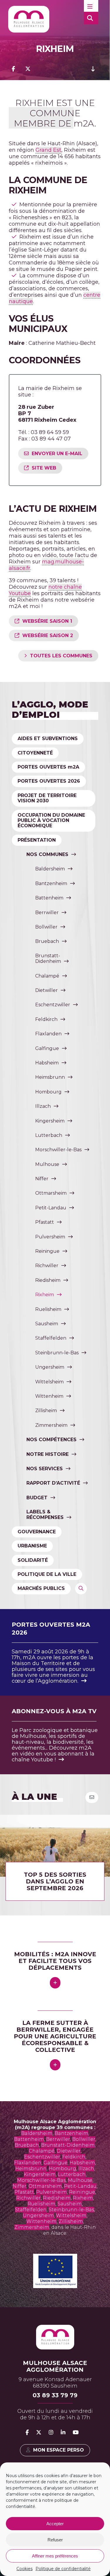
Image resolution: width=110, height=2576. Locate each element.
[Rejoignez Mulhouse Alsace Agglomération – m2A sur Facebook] (27, 2432)
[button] (91, 6)
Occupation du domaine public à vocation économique (51, 821)
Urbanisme (32, 1546)
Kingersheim (50, 1121)
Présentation (37, 840)
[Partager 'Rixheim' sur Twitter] (28, 69)
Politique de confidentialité (63, 2569)
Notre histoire (48, 1454)
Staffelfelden (51, 1338)
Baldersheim (50, 869)
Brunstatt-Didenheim (48, 958)
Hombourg (48, 1092)
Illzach (43, 1106)
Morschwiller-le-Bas (58, 1150)
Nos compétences (51, 1440)
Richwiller (47, 1266)
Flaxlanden (48, 1034)
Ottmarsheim (51, 1193)
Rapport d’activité (53, 1483)
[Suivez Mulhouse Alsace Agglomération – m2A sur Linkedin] (63, 2432)
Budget (37, 1498)
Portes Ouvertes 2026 (49, 781)
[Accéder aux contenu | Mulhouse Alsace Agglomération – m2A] (93, 69)
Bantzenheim (51, 883)
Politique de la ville (47, 1574)
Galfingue (47, 1048)
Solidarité (33, 1560)
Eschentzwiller (53, 1005)
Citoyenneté (35, 753)
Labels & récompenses (45, 1515)
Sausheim (47, 1324)
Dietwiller (46, 990)
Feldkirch (46, 1019)
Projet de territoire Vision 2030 (47, 798)
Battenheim (49, 898)
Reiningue (47, 1251)
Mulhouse (47, 1164)
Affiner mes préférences (55, 2556)
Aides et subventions (48, 738)
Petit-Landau (51, 1208)
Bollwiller (46, 927)
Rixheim (45, 1295)
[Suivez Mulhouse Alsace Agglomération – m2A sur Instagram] (51, 2432)
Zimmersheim (51, 1425)
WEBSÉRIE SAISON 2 (48, 635)
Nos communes (47, 854)
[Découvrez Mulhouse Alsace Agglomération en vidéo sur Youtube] (76, 2432)
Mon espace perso (59, 2450)
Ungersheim (50, 1367)
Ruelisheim (48, 1309)
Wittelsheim (49, 1382)
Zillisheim (46, 1411)
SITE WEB (44, 468)
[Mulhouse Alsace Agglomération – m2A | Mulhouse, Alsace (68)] (29, 19)
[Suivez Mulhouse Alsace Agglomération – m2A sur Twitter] (39, 2432)
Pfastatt (45, 1222)
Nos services (45, 1469)
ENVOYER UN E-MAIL (57, 454)
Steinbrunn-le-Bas (57, 1353)
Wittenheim (49, 1396)
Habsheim (47, 1063)
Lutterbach (49, 1135)
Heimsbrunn (50, 1077)
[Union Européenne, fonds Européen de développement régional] (55, 2286)
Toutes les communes (61, 656)
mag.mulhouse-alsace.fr (46, 565)
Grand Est (48, 150)
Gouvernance (37, 1532)
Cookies (24, 2569)
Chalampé (47, 976)
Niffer (42, 1179)
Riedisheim (48, 1280)
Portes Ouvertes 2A (48, 767)
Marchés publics (41, 1588)
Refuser (55, 2540)
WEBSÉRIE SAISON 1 (47, 621)
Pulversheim (50, 1237)
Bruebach (47, 941)
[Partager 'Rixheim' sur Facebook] (13, 69)
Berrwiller (47, 913)
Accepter (55, 2524)
